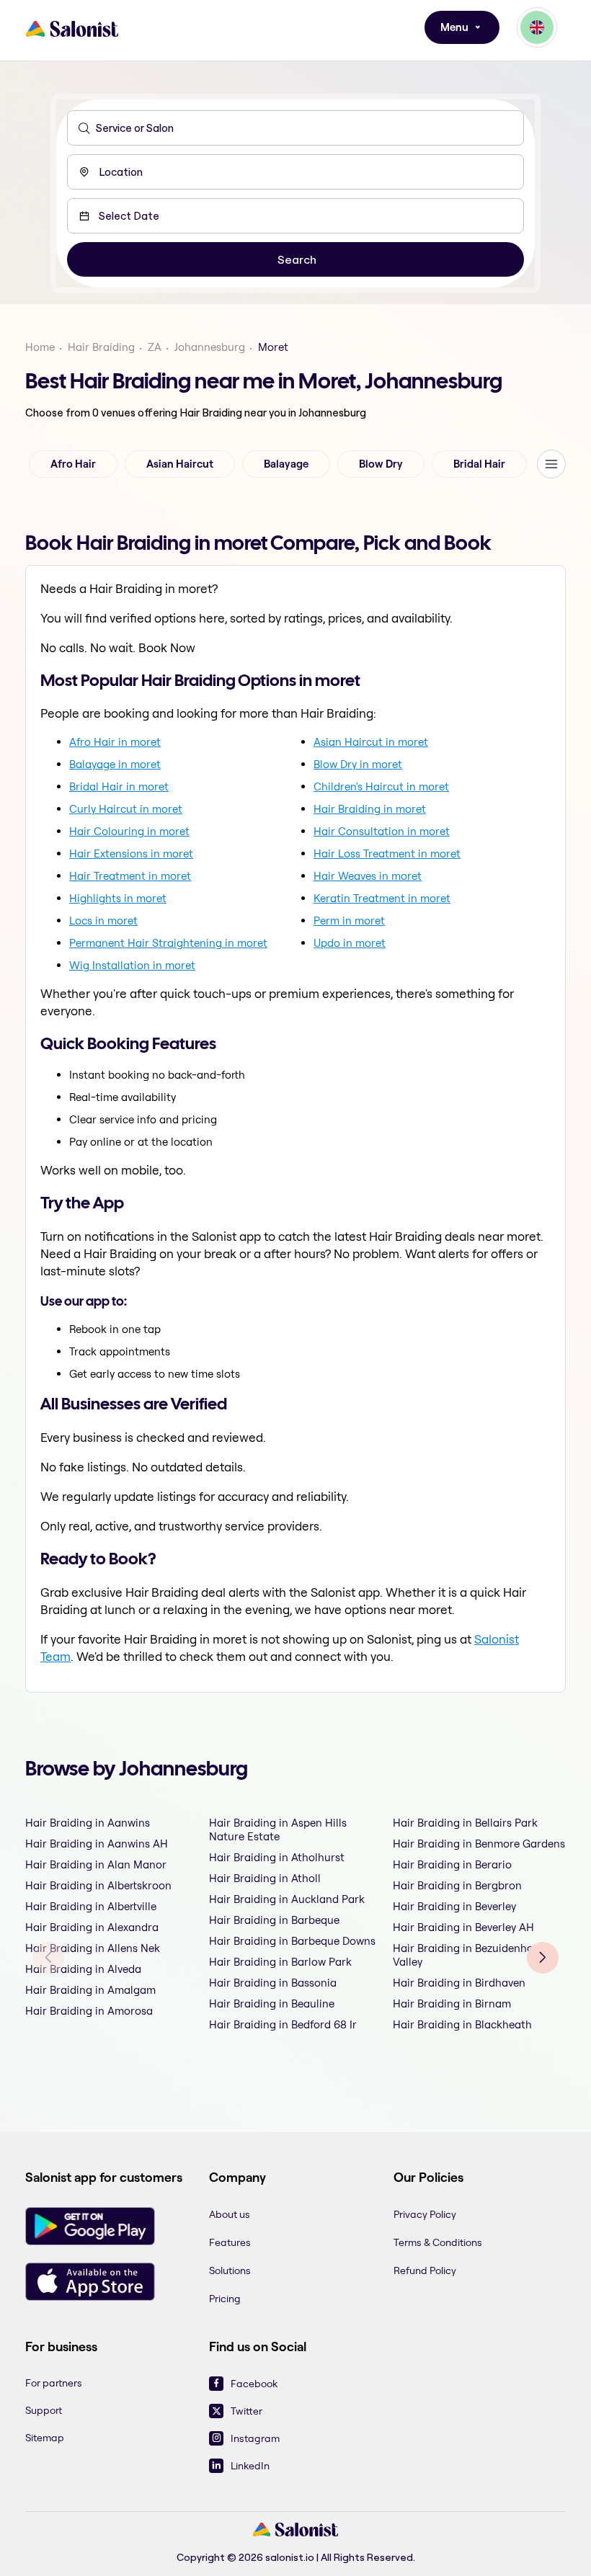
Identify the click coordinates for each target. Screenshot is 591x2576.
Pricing (225, 2299)
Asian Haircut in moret (371, 742)
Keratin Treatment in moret (382, 898)
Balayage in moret (115, 764)
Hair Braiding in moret (370, 809)
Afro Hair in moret (115, 742)
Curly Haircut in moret (126, 809)
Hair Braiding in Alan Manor (96, 1864)
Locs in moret (103, 921)
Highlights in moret (118, 898)
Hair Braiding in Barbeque (274, 1920)
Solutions (230, 2270)
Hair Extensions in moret (131, 854)
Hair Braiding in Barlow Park (280, 1962)
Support (44, 2410)
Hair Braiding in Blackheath (462, 2024)
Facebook (254, 2384)
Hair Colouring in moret (129, 831)
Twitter (246, 2411)
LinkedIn (250, 2466)
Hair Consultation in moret (382, 831)
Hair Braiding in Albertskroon (98, 1885)
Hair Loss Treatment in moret (387, 854)
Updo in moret (350, 943)
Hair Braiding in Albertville (91, 1906)
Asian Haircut (180, 464)
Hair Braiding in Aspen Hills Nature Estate (278, 1830)
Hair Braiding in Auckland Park (287, 1899)
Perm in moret (349, 921)
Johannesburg (210, 347)
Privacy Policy (425, 2214)
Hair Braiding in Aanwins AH (97, 1844)
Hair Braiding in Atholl (265, 1878)
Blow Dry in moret (358, 764)
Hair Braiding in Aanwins (88, 1823)
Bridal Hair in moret (119, 786)
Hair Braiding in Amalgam (90, 1990)
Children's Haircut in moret (381, 786)
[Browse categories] (551, 464)
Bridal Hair (479, 464)
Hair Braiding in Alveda (83, 1969)
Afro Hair (73, 464)
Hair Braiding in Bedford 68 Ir (283, 2024)
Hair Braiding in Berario (452, 1864)
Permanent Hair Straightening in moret (168, 943)
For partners (54, 2383)
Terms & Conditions (438, 2242)
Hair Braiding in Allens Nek (93, 1948)
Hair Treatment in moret (130, 876)
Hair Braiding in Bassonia (273, 1983)
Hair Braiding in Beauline (272, 2004)
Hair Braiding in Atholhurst (277, 1857)
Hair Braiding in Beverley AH (463, 1927)
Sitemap (45, 2438)
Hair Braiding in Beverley (454, 1906)
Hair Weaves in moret (368, 876)
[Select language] (537, 27)
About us (230, 2214)
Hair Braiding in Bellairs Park (465, 1823)
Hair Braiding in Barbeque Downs (292, 1941)
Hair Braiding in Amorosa (89, 2011)
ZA (155, 347)
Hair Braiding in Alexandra (92, 1927)
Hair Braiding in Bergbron (457, 1885)
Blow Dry (381, 464)
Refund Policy (425, 2270)
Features (230, 2242)
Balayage (286, 464)
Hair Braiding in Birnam (452, 2004)
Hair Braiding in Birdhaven (459, 1983)
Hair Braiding (101, 347)
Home (40, 347)
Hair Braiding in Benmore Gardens (479, 1844)
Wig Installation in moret (132, 965)
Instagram (255, 2438)
